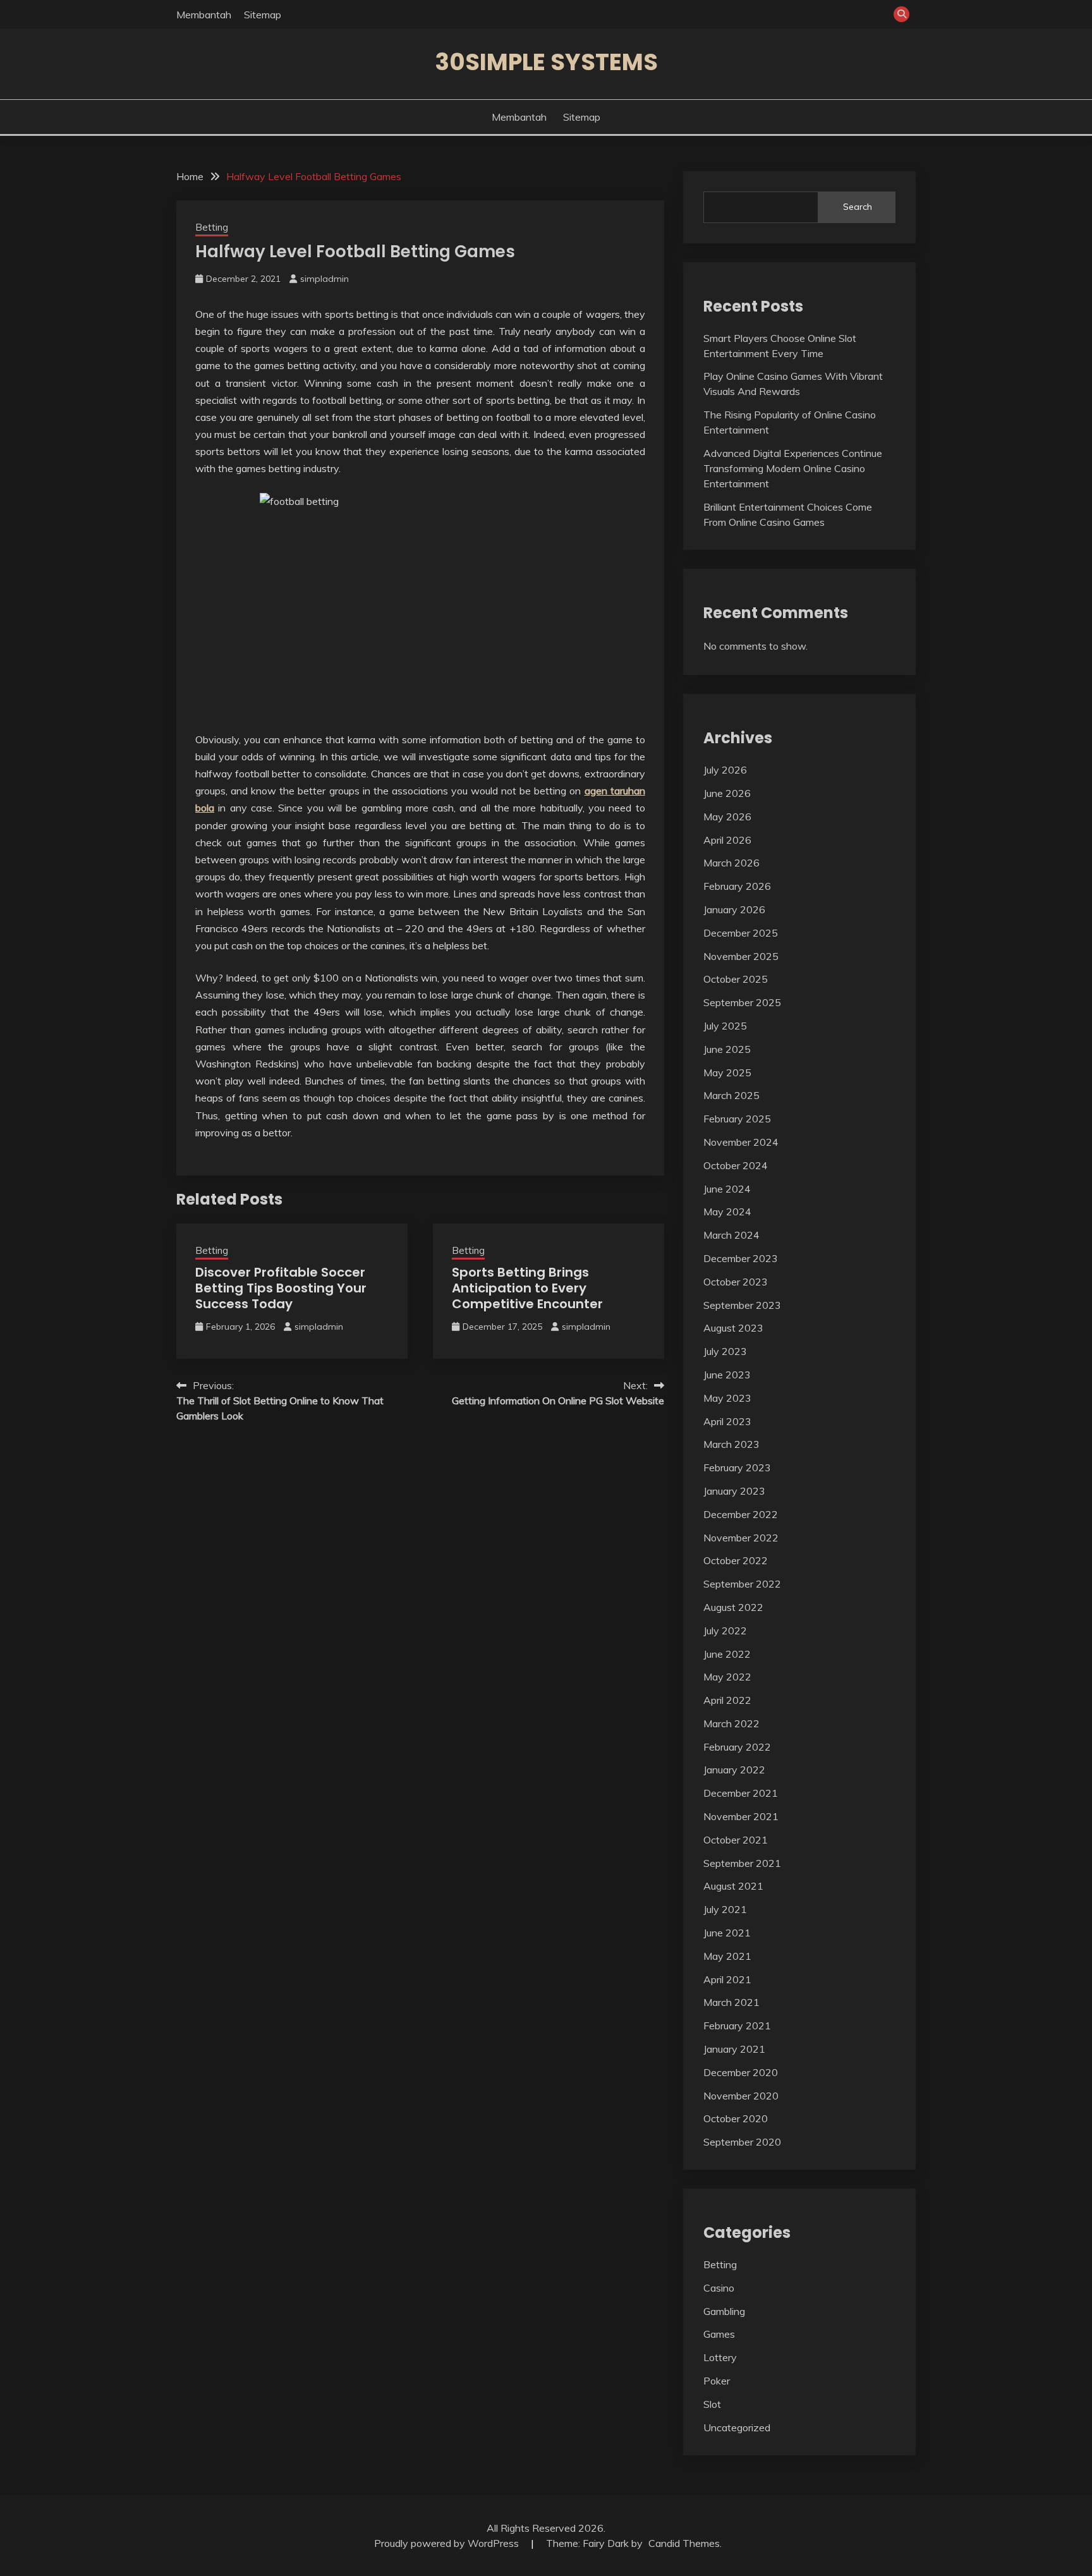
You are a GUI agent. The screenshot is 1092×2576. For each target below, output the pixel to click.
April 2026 (727, 840)
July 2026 (725, 770)
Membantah (204, 15)
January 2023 (734, 1491)
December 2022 (741, 1514)
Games (719, 2334)
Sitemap (263, 15)
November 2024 (741, 1142)
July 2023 (725, 1351)
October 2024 (736, 1165)
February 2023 (737, 1467)
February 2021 (737, 2026)
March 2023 (731, 1444)
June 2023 (727, 1375)
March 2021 (731, 2002)
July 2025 (725, 1026)
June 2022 (727, 1654)
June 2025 (727, 1049)
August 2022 (733, 1607)
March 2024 (731, 1235)
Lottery (720, 2357)
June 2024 (727, 1189)
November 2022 (741, 1538)
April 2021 (727, 1979)
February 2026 (737, 886)
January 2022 (734, 1770)
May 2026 (727, 817)
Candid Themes (684, 2543)
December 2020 (741, 2072)
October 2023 (736, 1282)
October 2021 (736, 1840)
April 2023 (727, 1421)
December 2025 (741, 933)
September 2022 (742, 1584)
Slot (712, 2404)
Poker (717, 2381)
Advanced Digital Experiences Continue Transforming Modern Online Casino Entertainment (793, 468)
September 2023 (742, 1305)
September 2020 (742, 2142)
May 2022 (727, 1677)
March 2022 (731, 1723)
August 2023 (733, 1328)
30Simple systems (546, 62)
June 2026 (727, 793)
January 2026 (734, 909)
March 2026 (731, 863)
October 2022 (736, 1560)
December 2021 (741, 1793)
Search (858, 207)
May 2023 (727, 1398)
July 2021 (725, 1909)
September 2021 (742, 1863)
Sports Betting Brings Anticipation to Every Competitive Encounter (527, 1288)
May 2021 (727, 1956)
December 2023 (741, 1258)
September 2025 (742, 1002)
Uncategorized (737, 2427)
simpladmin (325, 279)
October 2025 (736, 979)
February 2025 (737, 1119)
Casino (719, 2288)
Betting (212, 227)
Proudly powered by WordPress (448, 2543)
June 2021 (727, 1933)
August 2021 (733, 1886)
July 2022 (725, 1631)
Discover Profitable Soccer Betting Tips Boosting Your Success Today (281, 1288)
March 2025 (731, 1095)
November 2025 (741, 956)
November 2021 (741, 1816)
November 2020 (741, 2096)
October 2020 (736, 2118)
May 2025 (727, 1072)
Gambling (724, 2311)
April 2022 (727, 1700)
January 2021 (734, 2049)
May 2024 (727, 1212)
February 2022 (737, 1747)
